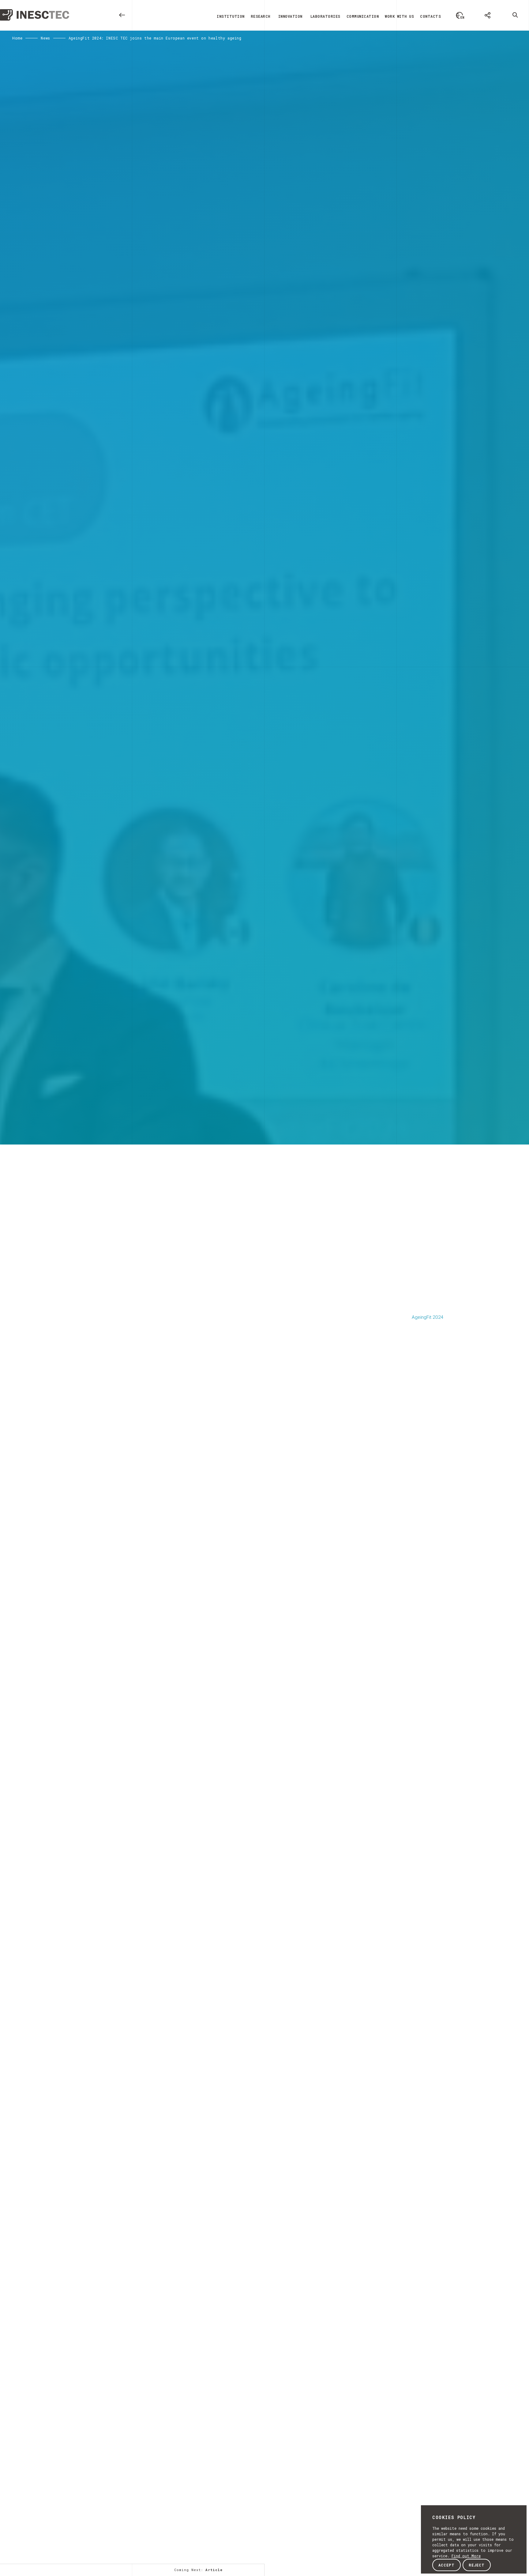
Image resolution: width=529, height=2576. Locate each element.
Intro (19, 1295)
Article (22, 1307)
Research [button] (261, 16)
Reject (477, 2565)
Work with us (399, 16)
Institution (231, 16)
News (45, 38)
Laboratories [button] (325, 16)
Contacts (430, 16)
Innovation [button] (290, 16)
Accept (446, 2565)
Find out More (466, 2556)
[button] (460, 15)
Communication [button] (363, 16)
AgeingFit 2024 (428, 1317)
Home (17, 38)
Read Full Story (199, 1622)
